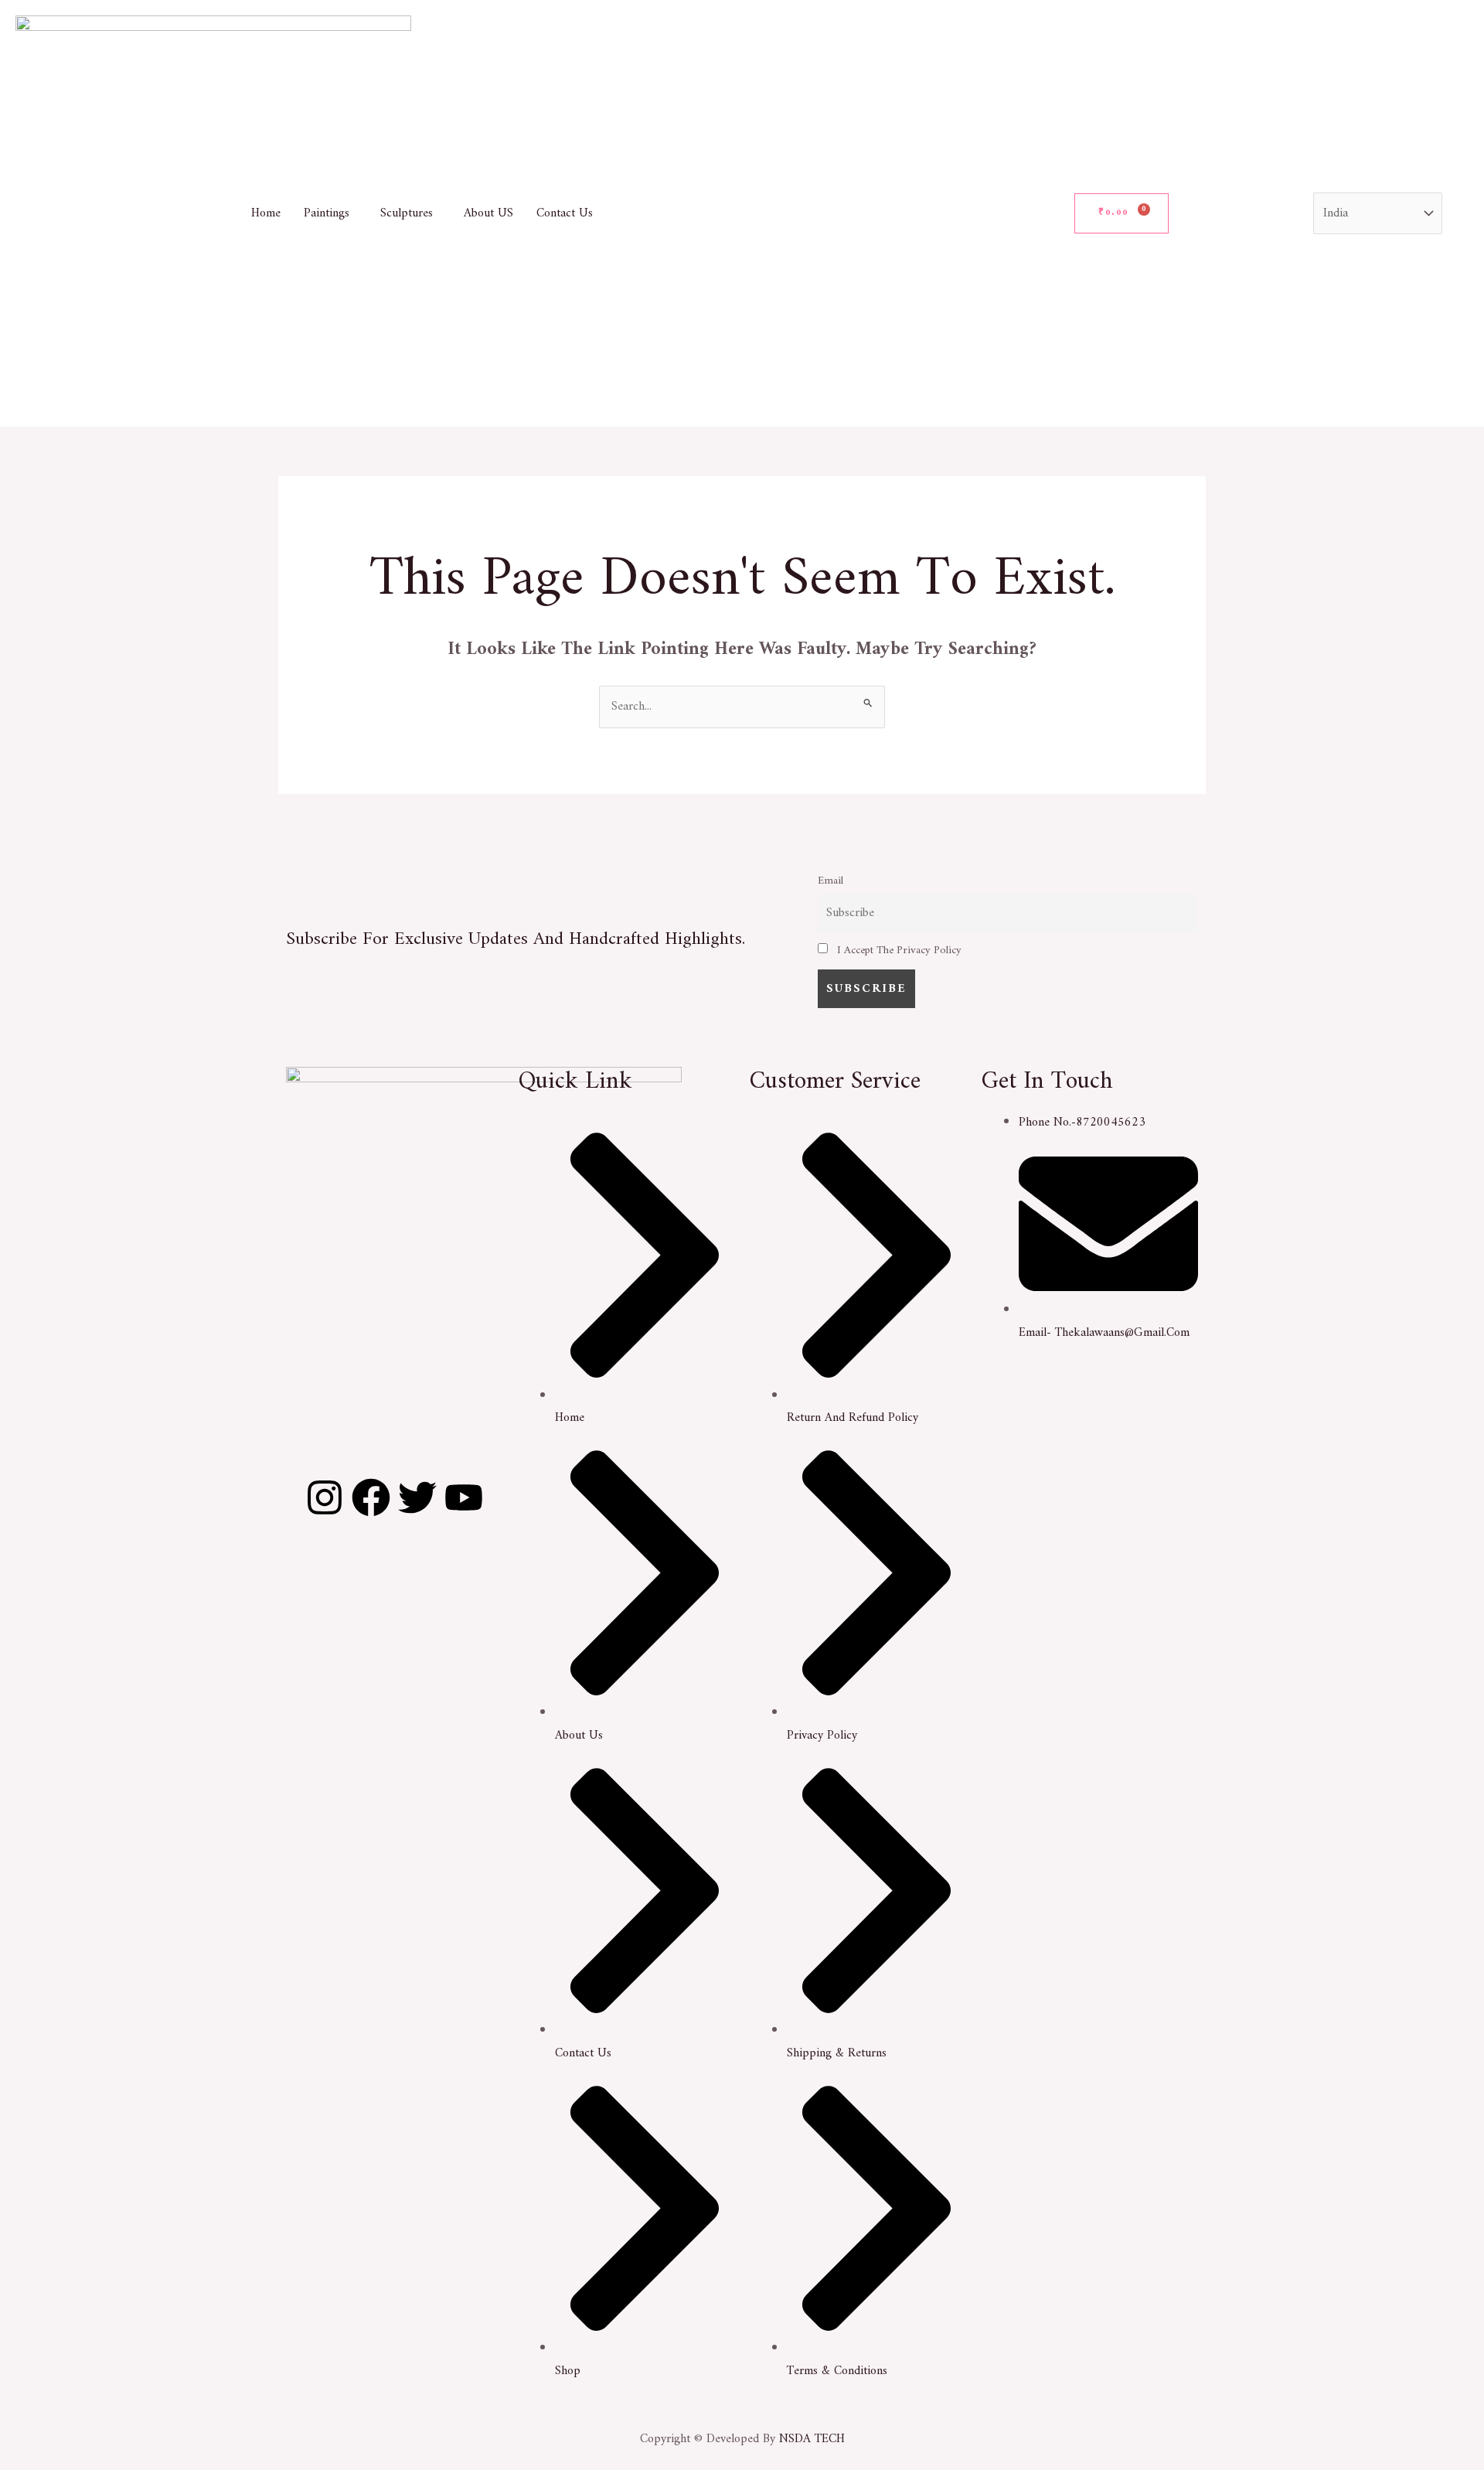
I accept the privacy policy (898, 951)
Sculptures (407, 213)
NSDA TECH (812, 2439)
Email (830, 881)
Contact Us (565, 213)
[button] (330, 213)
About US (488, 213)
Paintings (327, 213)
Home (266, 213)
